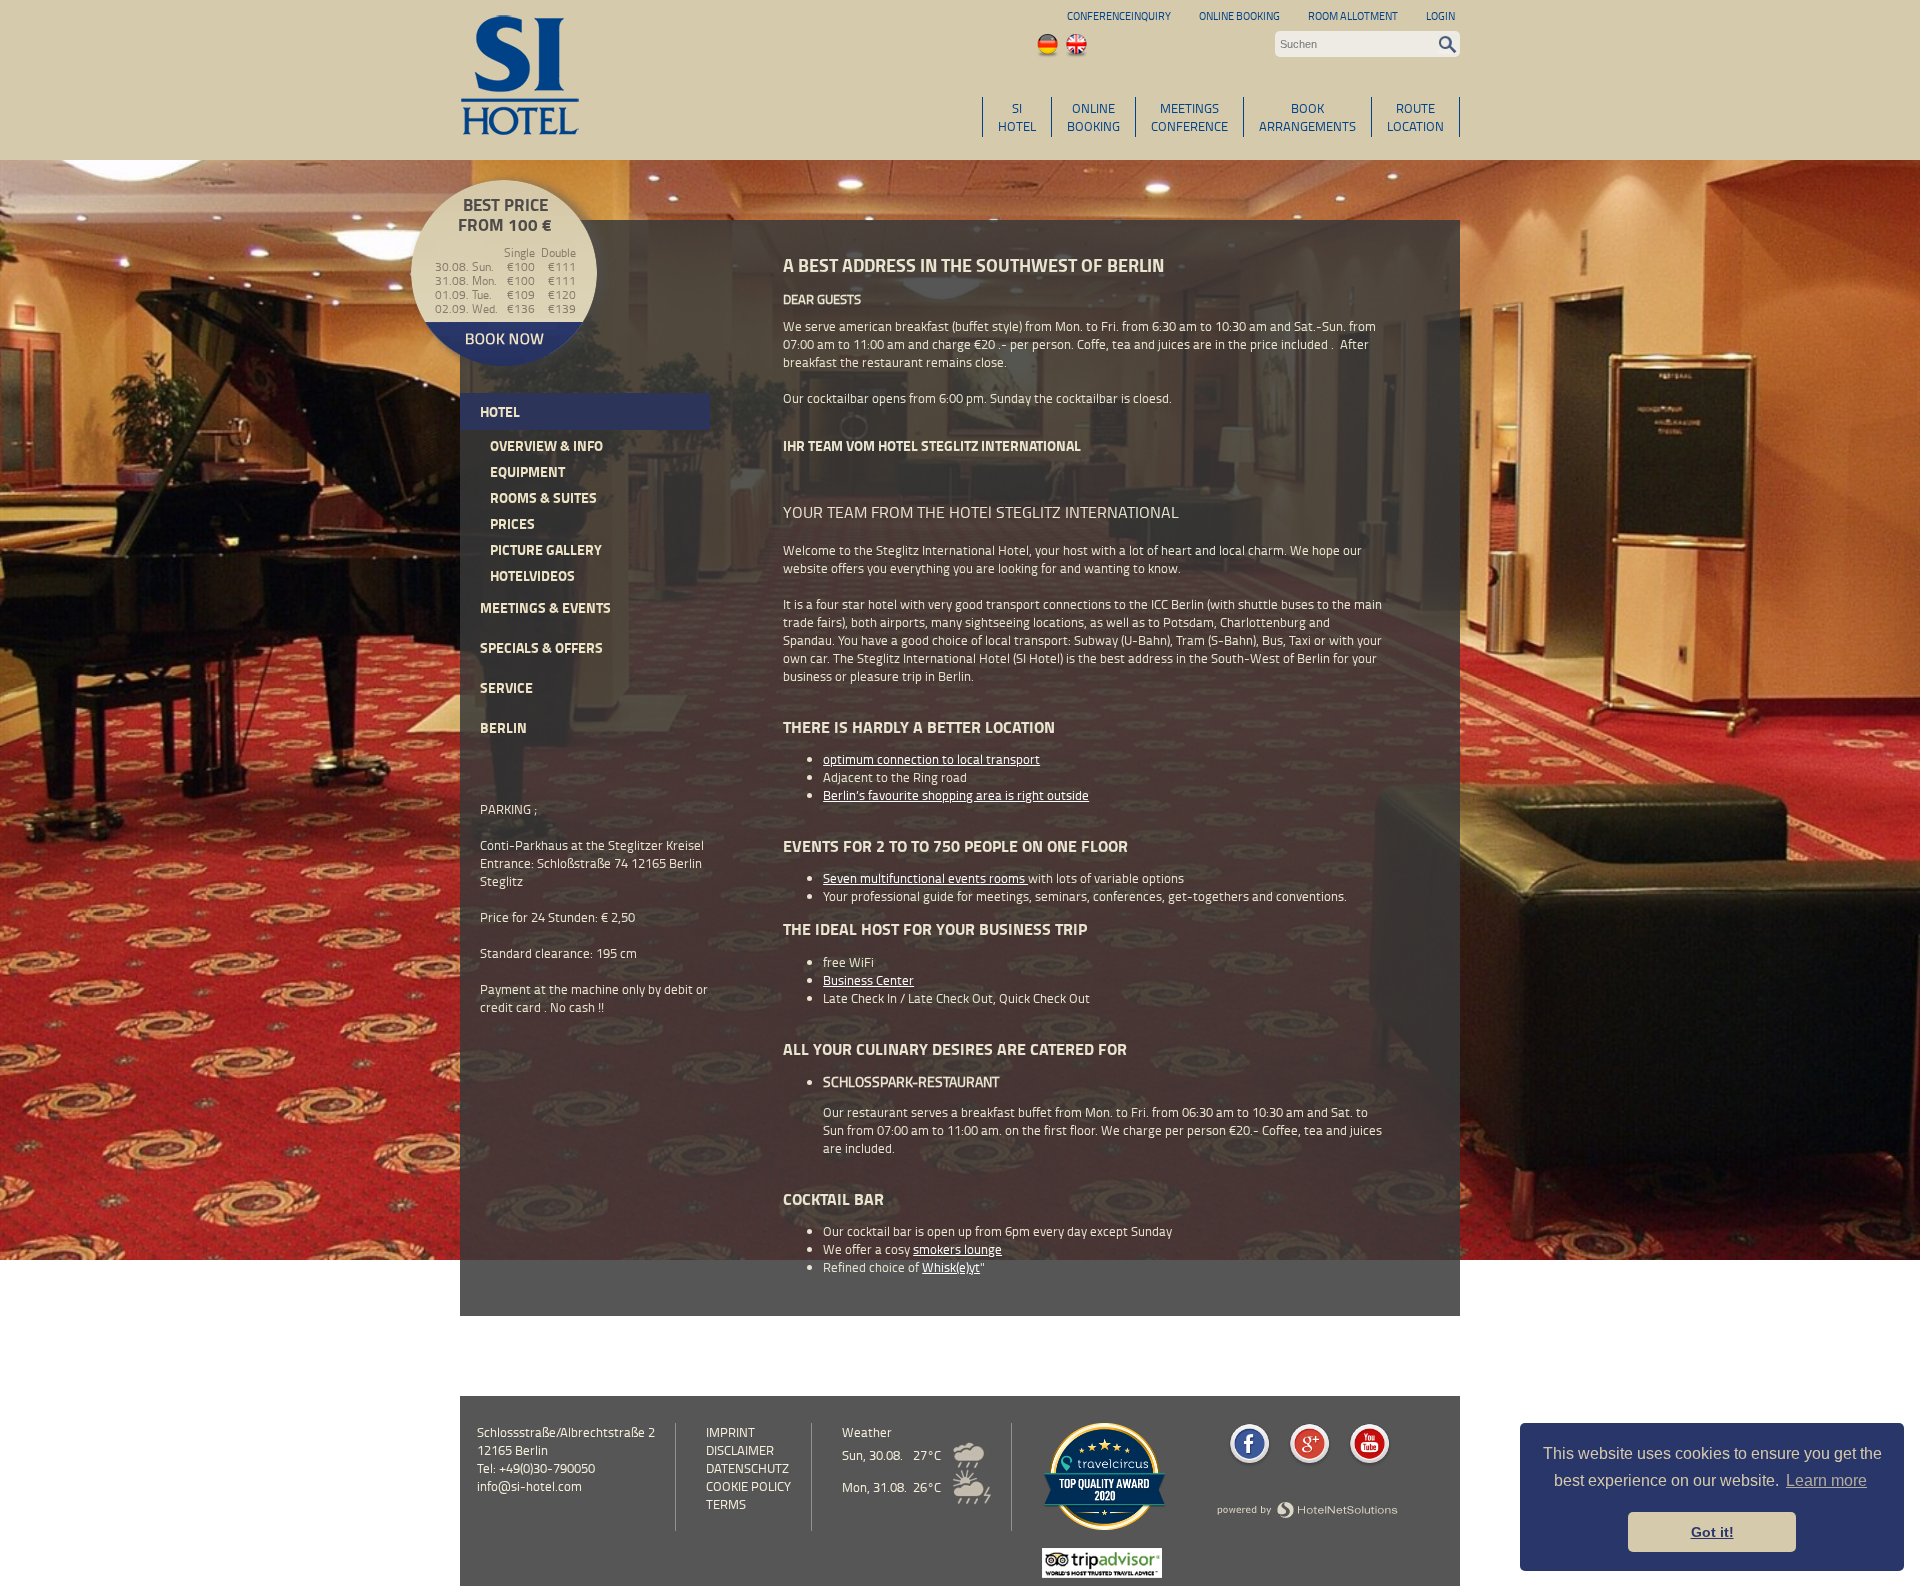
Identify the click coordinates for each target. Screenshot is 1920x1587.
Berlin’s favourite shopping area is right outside (956, 795)
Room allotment (1353, 15)
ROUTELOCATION (1415, 117)
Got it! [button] (1712, 1532)
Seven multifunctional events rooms (925, 878)
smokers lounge (957, 1249)
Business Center (868, 980)
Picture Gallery (546, 549)
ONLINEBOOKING (1093, 117)
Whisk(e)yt (951, 1267)
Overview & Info (546, 445)
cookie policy (748, 1486)
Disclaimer (740, 1450)
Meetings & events (545, 607)
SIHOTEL (1017, 117)
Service (506, 687)
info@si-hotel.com (529, 1486)
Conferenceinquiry (1119, 15)
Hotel (500, 411)
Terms (726, 1504)
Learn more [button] (1826, 1480)
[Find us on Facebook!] (1249, 1463)
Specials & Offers (541, 647)
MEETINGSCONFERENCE (1189, 117)
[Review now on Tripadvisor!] (1102, 1573)
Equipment (527, 471)
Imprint (730, 1432)
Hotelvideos (532, 575)
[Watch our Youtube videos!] (1369, 1463)
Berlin (503, 727)
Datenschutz (747, 1468)
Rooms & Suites (543, 497)
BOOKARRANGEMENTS (1307, 117)
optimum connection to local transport (931, 759)
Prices (512, 523)
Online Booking (1239, 15)
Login (1440, 15)
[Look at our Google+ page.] (1309, 1463)
